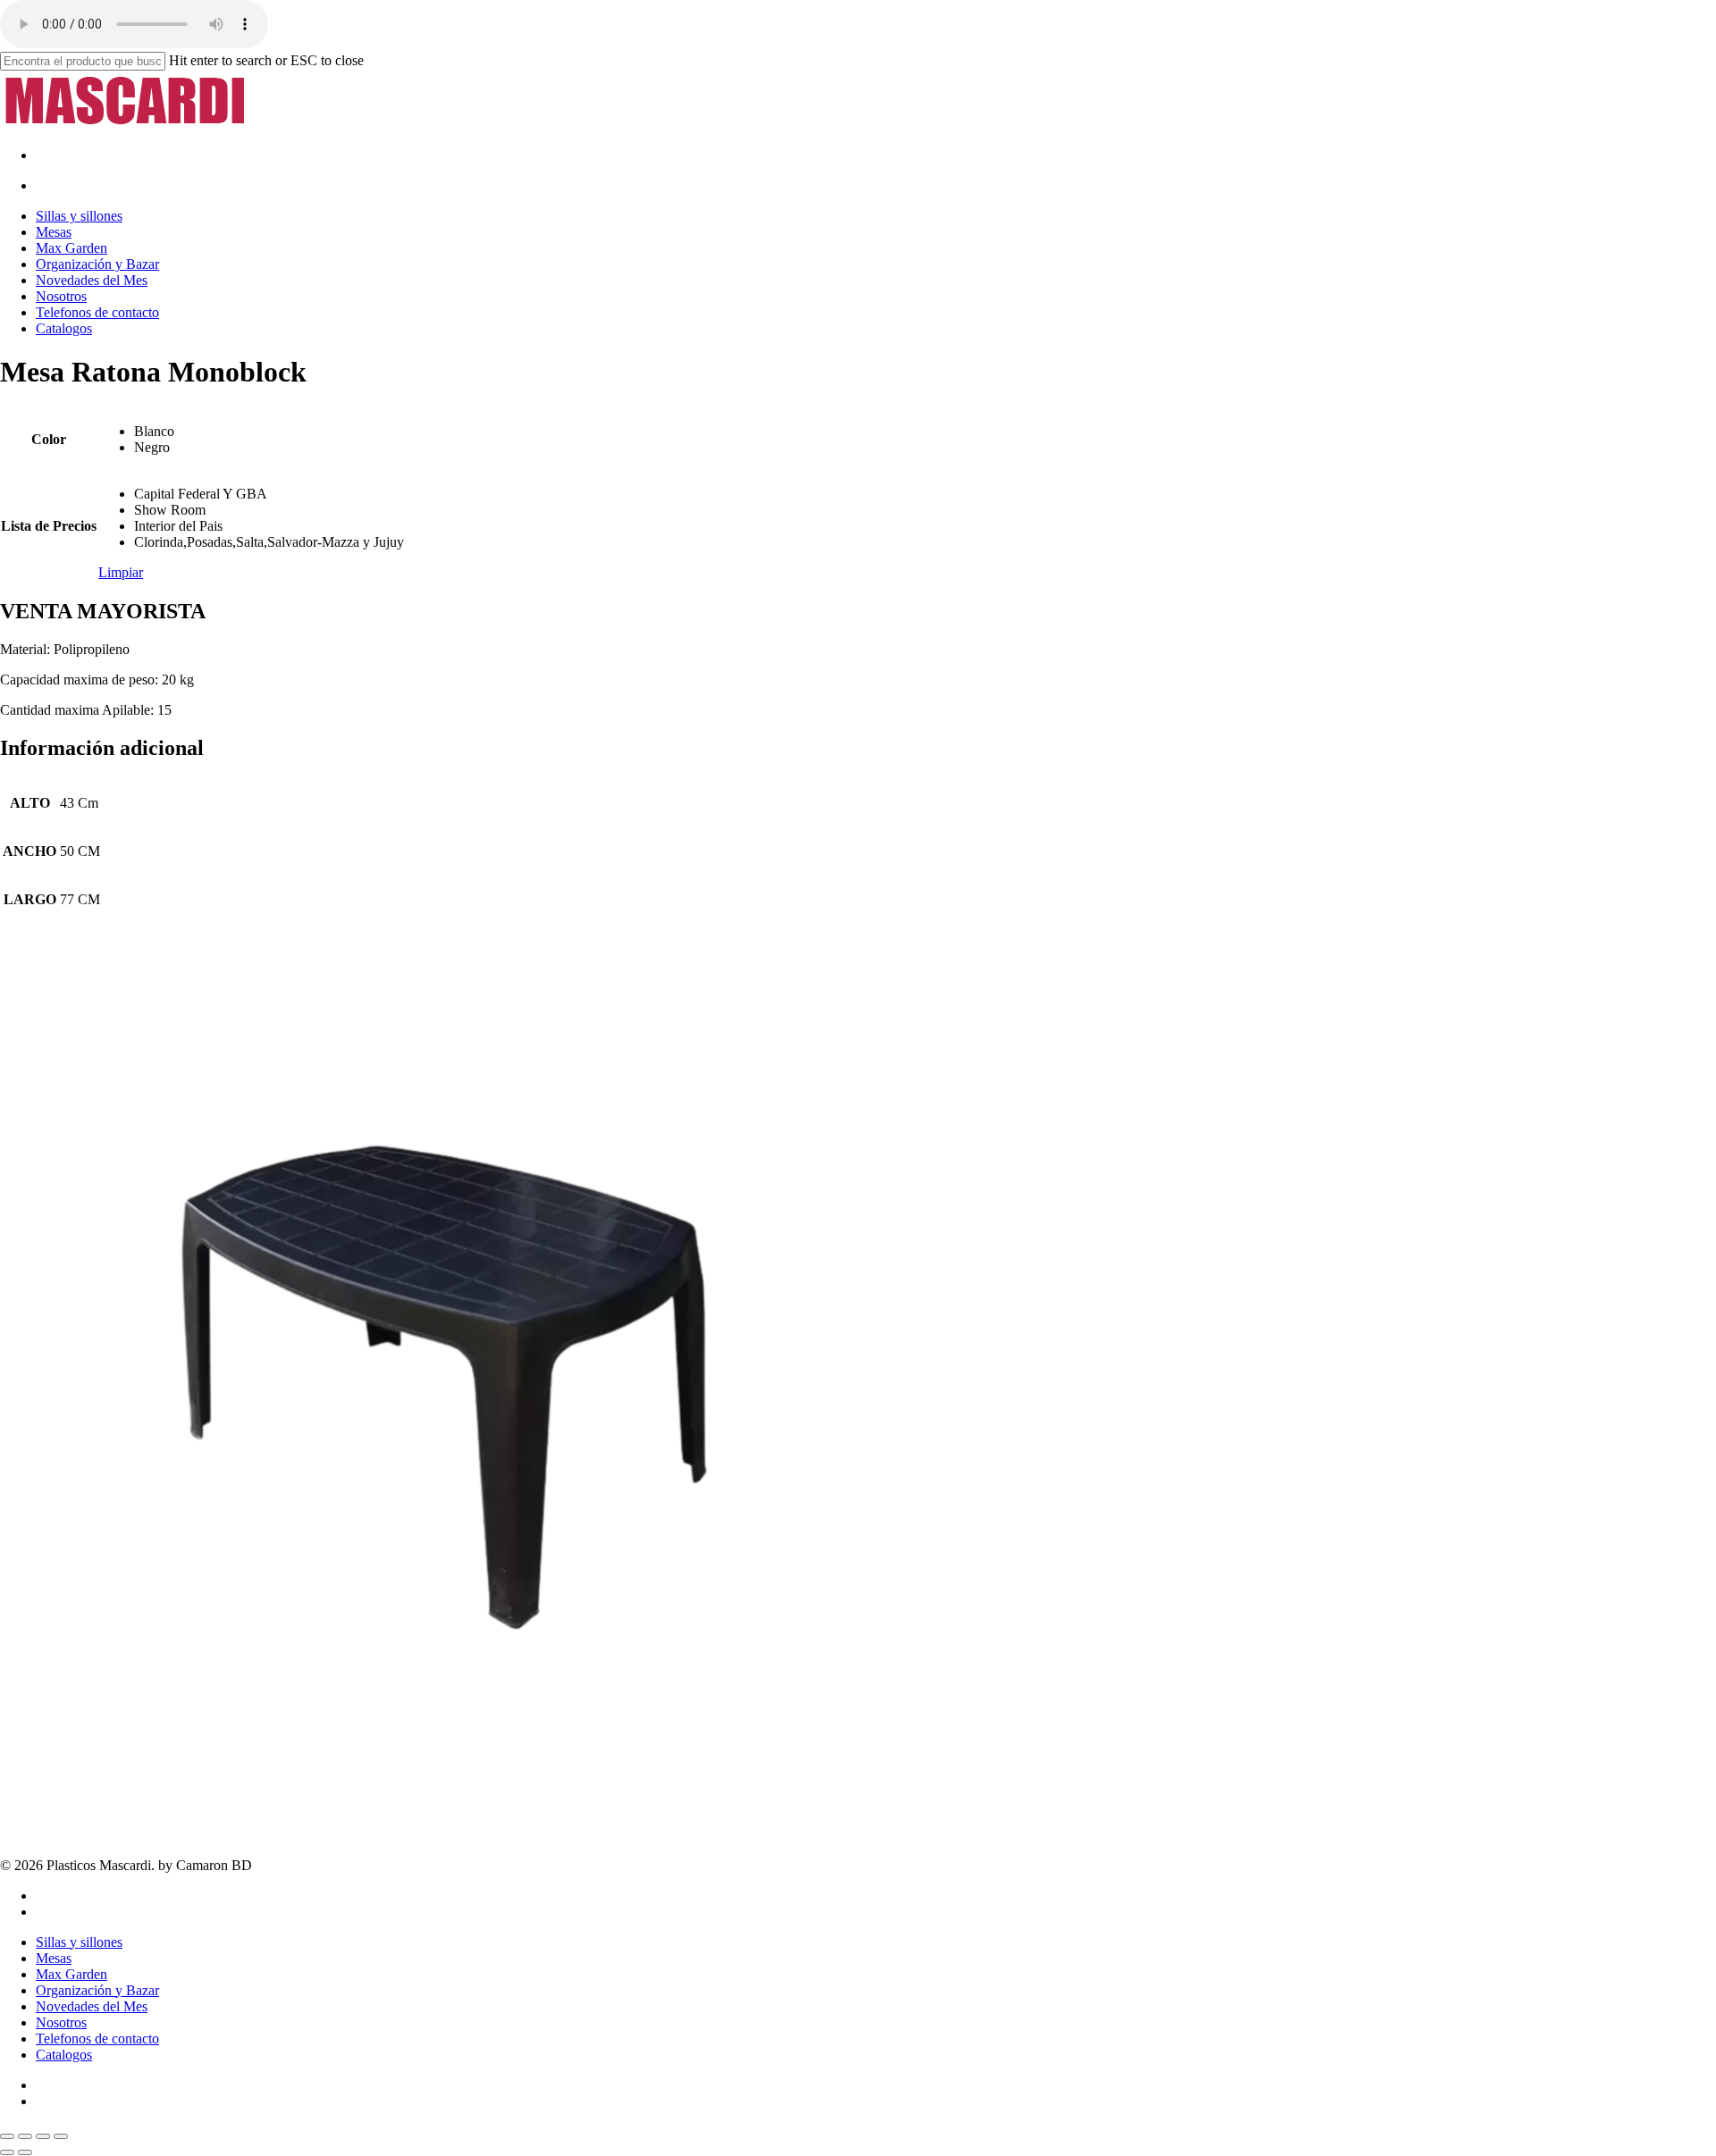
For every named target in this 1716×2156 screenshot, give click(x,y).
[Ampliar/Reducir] (7, 2136)
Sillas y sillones (79, 1942)
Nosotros (61, 2022)
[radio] (269, 432)
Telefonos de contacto (97, 2039)
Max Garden (71, 1974)
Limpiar (121, 572)
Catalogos (64, 2055)
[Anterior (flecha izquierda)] (7, 2152)
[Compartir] (43, 2136)
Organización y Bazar (97, 1990)
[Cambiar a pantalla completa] (25, 2136)
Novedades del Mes (92, 2006)
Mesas (54, 1958)
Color (49, 439)
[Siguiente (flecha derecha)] (25, 2152)
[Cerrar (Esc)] (61, 2136)
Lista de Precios (49, 526)
